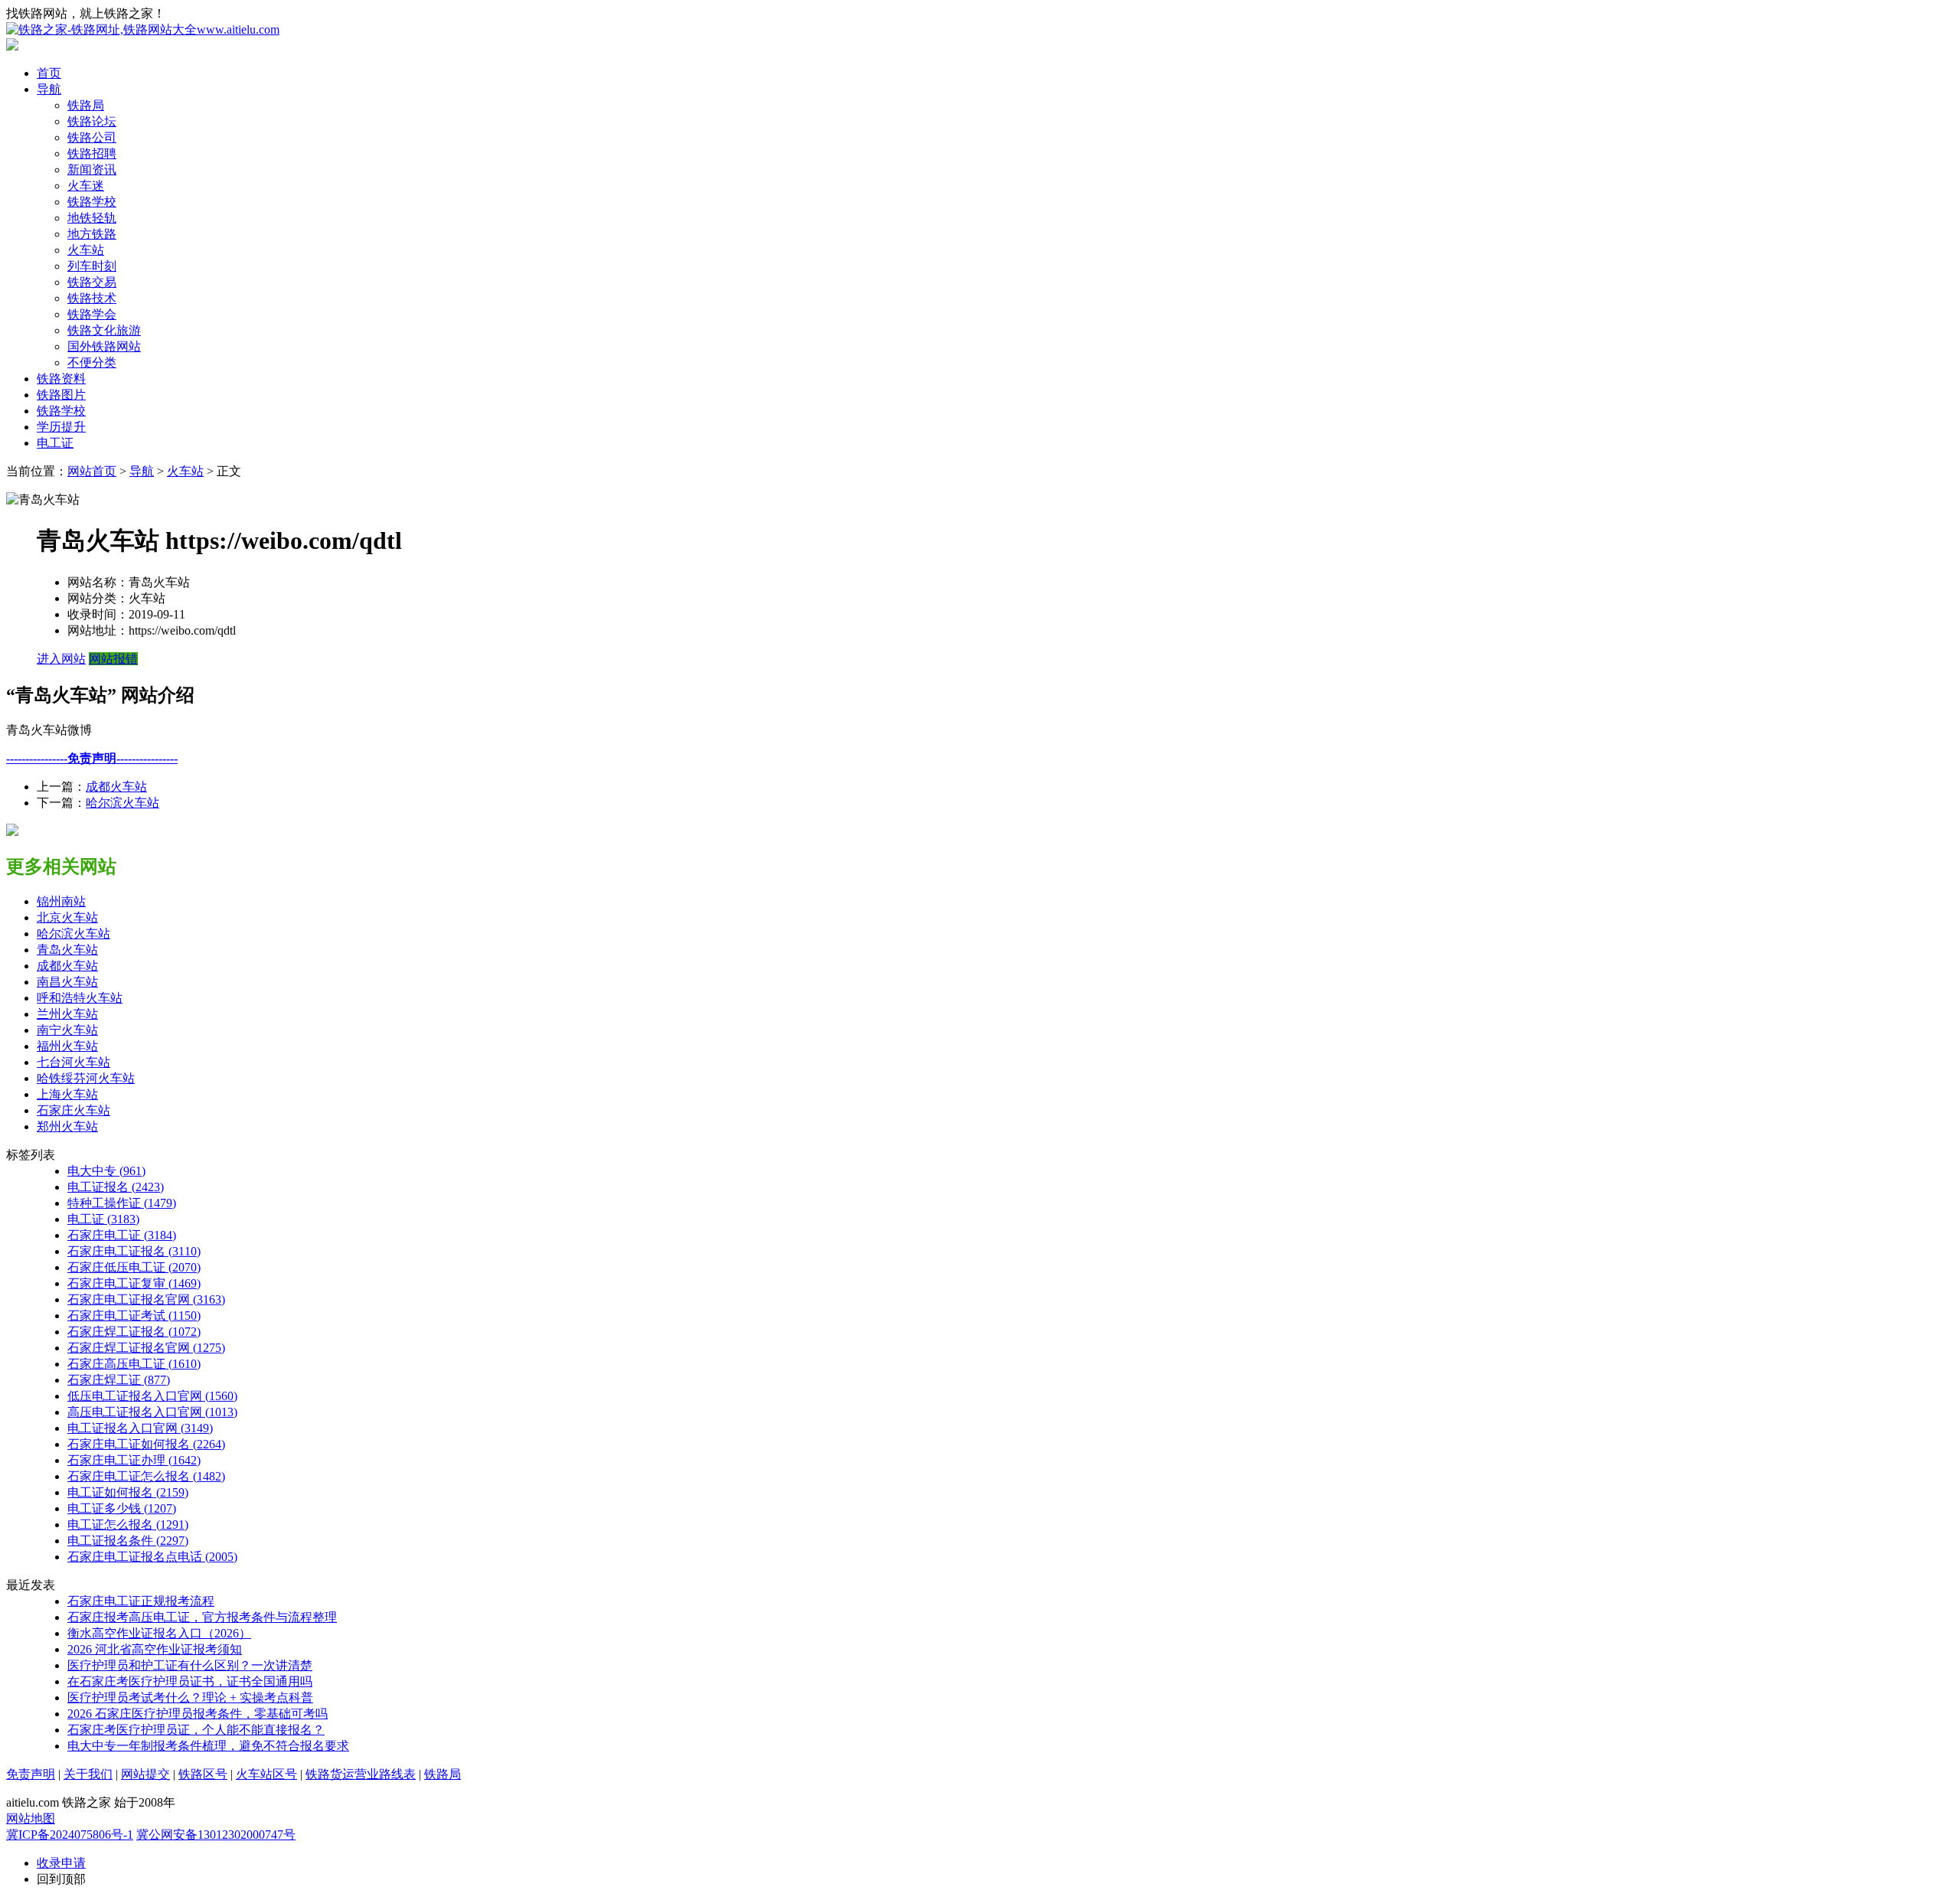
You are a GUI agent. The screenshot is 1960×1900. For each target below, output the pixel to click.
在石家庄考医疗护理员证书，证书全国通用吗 (190, 1681)
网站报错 (113, 659)
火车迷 (86, 186)
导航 (49, 89)
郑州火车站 (67, 1126)
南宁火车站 (67, 1030)
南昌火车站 (67, 982)
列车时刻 (92, 266)
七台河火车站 (73, 1062)
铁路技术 (92, 298)
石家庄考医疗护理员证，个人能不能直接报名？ (196, 1730)
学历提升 (61, 427)
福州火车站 (67, 1046)
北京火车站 (67, 917)
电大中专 (106, 1171)
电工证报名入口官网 (140, 1428)
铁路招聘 (92, 153)
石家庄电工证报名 (134, 1251)
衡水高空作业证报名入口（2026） (159, 1633)
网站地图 (31, 1818)
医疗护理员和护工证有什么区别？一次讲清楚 (190, 1665)
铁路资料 (61, 379)
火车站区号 (266, 1774)
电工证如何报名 (128, 1492)
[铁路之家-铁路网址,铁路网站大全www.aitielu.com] (143, 29)
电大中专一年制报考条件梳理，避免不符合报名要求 (208, 1746)
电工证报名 (116, 1187)
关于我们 (88, 1774)
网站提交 (145, 1774)
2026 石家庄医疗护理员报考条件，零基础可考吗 (198, 1714)
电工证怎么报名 (128, 1525)
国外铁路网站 (104, 346)
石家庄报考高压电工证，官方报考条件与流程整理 (202, 1617)
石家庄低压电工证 (134, 1267)
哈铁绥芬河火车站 (86, 1078)
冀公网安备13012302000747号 (216, 1835)
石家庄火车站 (73, 1110)
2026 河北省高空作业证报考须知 (155, 1649)
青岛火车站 (67, 950)
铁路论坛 (92, 121)
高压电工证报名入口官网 (152, 1412)
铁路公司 (92, 137)
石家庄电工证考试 (134, 1316)
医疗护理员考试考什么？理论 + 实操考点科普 (190, 1698)
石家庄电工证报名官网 (146, 1299)
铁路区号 (203, 1774)
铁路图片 (61, 395)
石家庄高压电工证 (134, 1364)
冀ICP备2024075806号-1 (70, 1835)
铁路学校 (92, 202)
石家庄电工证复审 (134, 1283)
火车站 (86, 250)
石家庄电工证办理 (134, 1460)
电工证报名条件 (128, 1541)
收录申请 (61, 1863)
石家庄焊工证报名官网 (146, 1348)
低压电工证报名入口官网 (152, 1396)
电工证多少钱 (122, 1508)
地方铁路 (92, 234)
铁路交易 (92, 282)
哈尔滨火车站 (122, 803)
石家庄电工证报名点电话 (152, 1557)
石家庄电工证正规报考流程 (141, 1601)
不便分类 (92, 362)
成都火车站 (116, 787)
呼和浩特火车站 (80, 998)
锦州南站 (61, 901)
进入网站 (61, 659)
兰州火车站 (67, 1014)
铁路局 (86, 105)
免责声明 (31, 1774)
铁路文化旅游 (104, 330)
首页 (49, 73)
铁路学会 (92, 314)
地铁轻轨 (92, 218)
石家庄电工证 (122, 1235)
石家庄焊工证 (119, 1380)
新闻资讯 (92, 170)
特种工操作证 (122, 1203)
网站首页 (92, 471)
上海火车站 (67, 1094)
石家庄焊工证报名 (134, 1332)
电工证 (55, 443)
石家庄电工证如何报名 (146, 1444)
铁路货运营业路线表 (361, 1774)
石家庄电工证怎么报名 (146, 1476)
